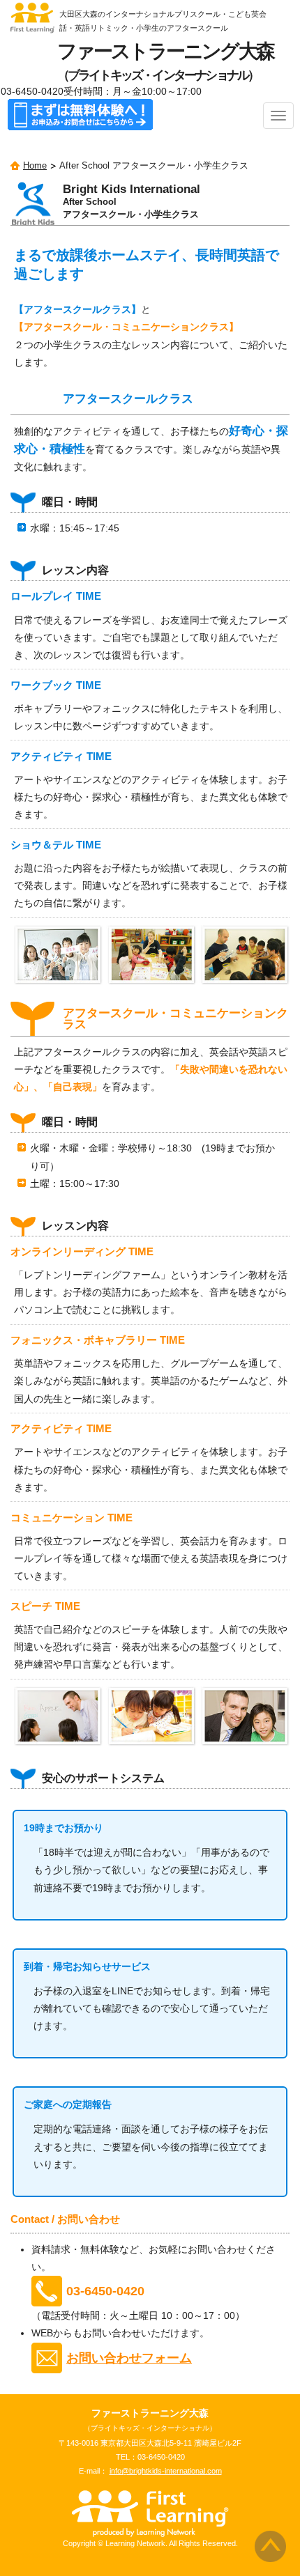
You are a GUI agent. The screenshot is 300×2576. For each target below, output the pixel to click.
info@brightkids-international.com (166, 2471)
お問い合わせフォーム (129, 2358)
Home (35, 166)
